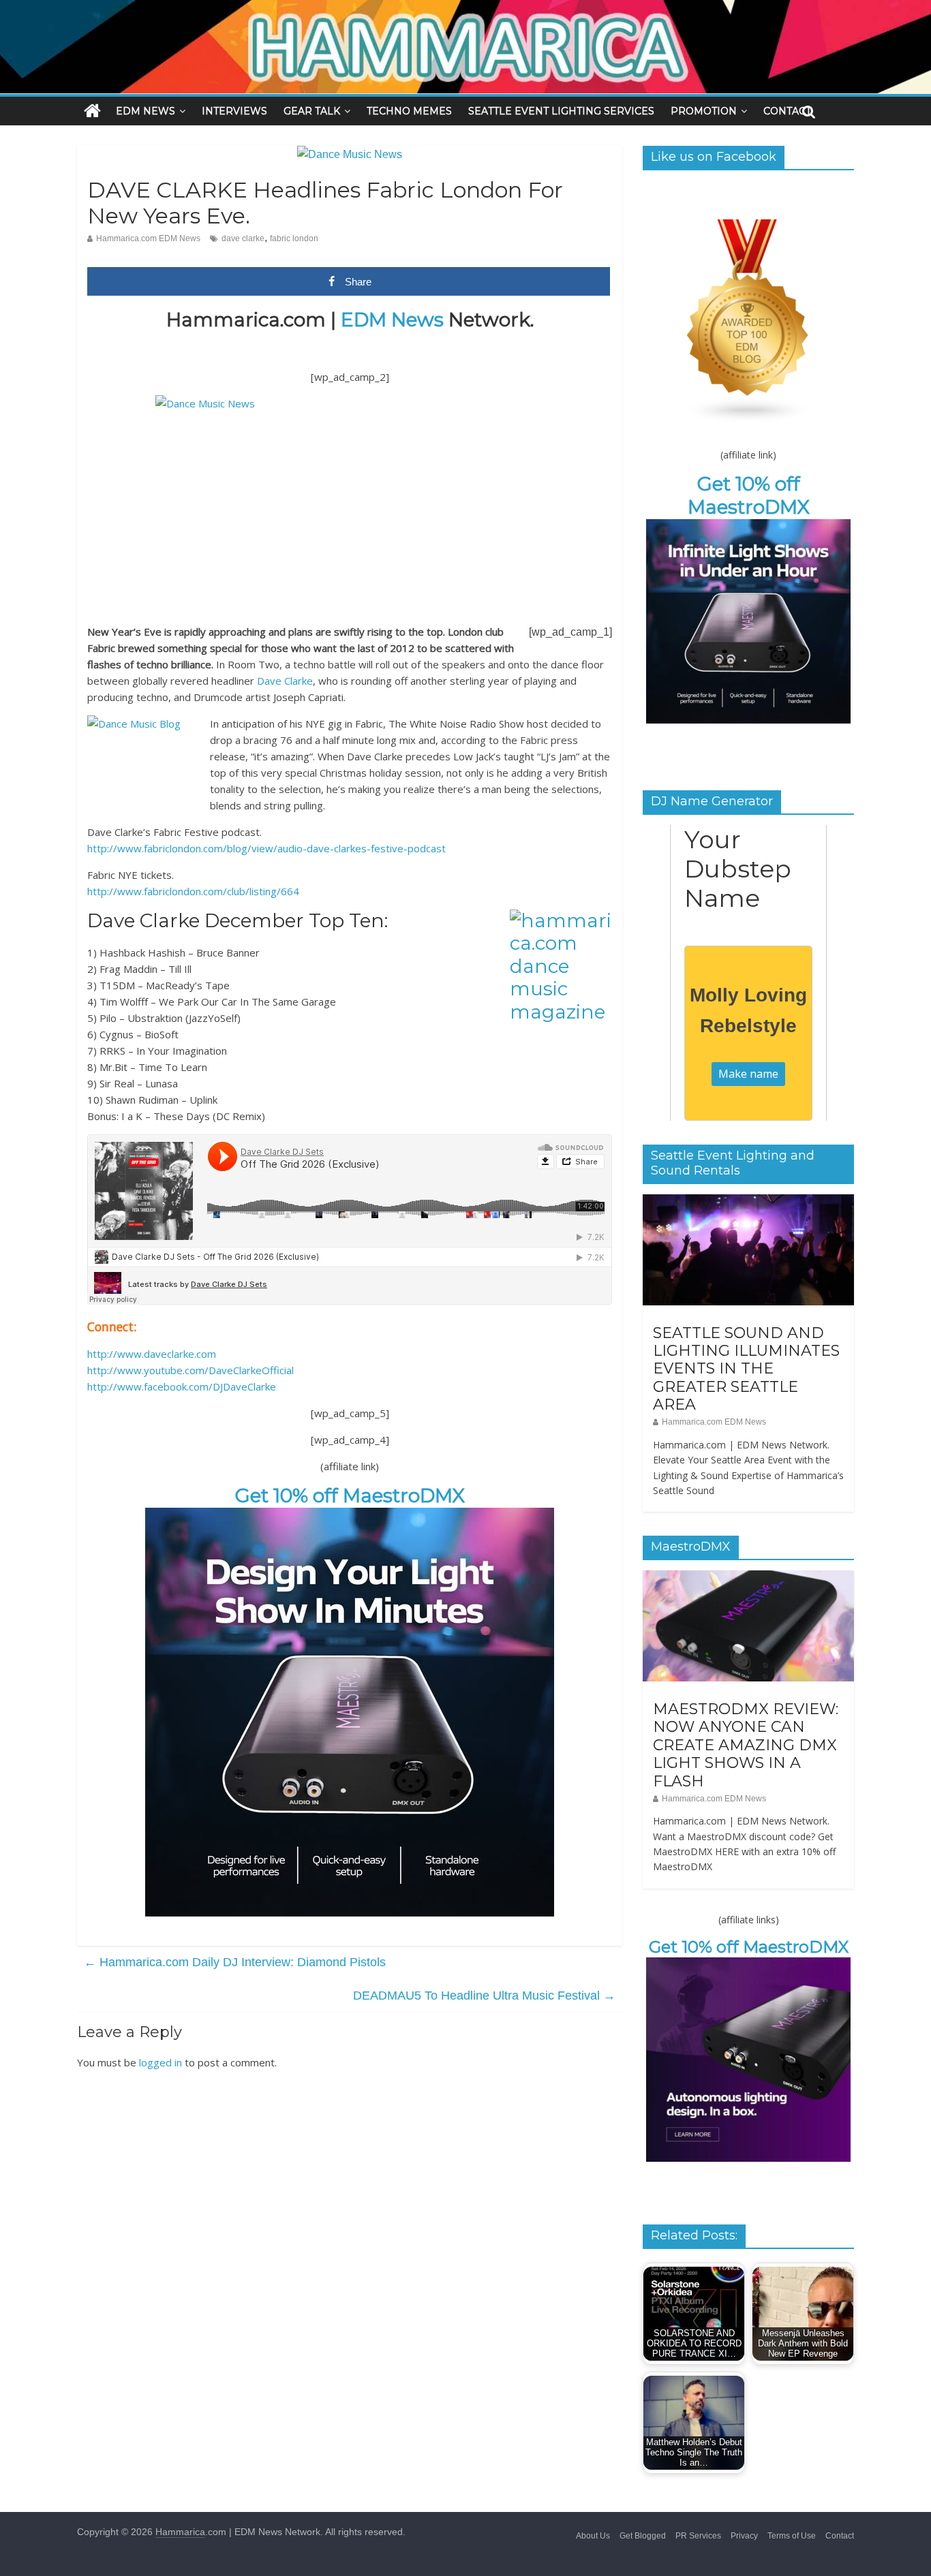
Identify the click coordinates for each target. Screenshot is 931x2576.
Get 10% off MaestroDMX (350, 1495)
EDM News (392, 320)
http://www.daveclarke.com (152, 1354)
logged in (161, 2062)
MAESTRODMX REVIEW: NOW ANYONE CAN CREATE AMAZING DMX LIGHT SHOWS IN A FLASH (746, 1745)
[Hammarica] (465, 9)
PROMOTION (704, 111)
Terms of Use (792, 2536)
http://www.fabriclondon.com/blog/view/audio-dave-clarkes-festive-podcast (266, 848)
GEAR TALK (312, 111)
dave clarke (243, 238)
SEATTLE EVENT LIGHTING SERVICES (561, 111)
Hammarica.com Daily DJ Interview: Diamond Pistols (235, 1962)
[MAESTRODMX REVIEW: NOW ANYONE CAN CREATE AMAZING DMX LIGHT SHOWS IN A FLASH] (748, 1578)
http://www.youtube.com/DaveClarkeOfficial (190, 1370)
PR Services (698, 2536)
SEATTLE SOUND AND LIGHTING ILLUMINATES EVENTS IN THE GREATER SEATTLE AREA (746, 1369)
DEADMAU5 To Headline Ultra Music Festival (484, 1996)
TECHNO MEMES (409, 111)
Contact (840, 2536)
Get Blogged (643, 2536)
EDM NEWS (146, 111)
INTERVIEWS (234, 111)
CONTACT (787, 111)
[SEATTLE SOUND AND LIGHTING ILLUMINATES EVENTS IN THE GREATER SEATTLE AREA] (748, 1202)
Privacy (744, 2536)
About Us (593, 2536)
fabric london (294, 238)
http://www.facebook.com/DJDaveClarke (182, 1386)
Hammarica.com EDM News (148, 238)
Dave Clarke (285, 681)
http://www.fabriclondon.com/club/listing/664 (193, 891)
